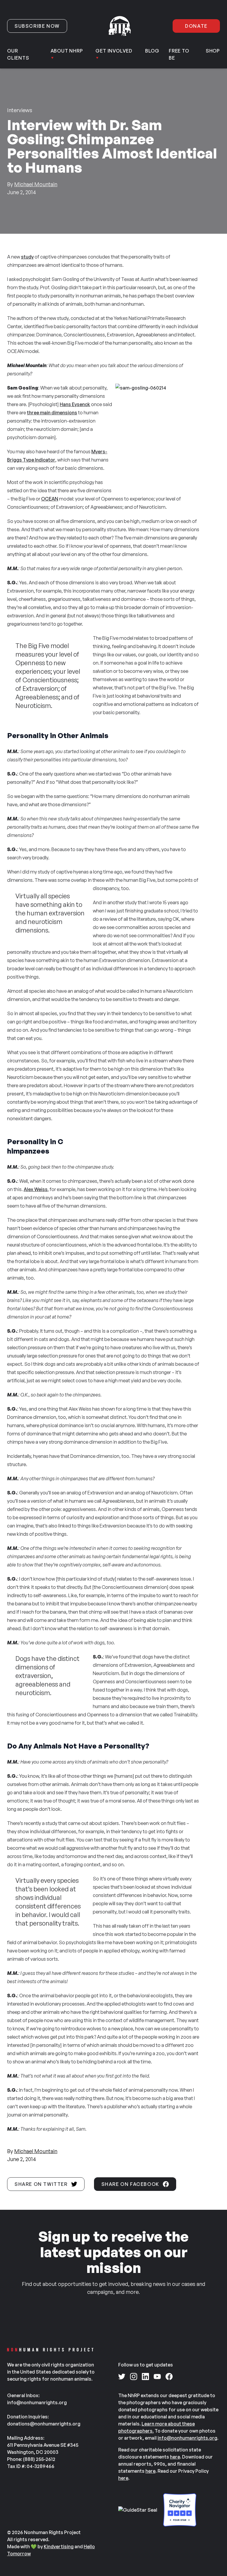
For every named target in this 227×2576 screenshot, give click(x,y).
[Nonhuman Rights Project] (120, 26)
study (27, 257)
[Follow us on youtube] (157, 2377)
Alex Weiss (36, 1189)
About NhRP (67, 51)
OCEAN (50, 499)
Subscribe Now (37, 26)
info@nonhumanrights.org (187, 2438)
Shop (213, 51)
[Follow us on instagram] (134, 2377)
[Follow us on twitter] (122, 2377)
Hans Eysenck (75, 404)
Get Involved (114, 51)
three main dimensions (52, 413)
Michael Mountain (36, 184)
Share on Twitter (41, 2184)
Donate (196, 26)
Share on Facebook (130, 2184)
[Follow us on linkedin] (145, 2377)
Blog (152, 51)
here (175, 2457)
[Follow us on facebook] (169, 2377)
